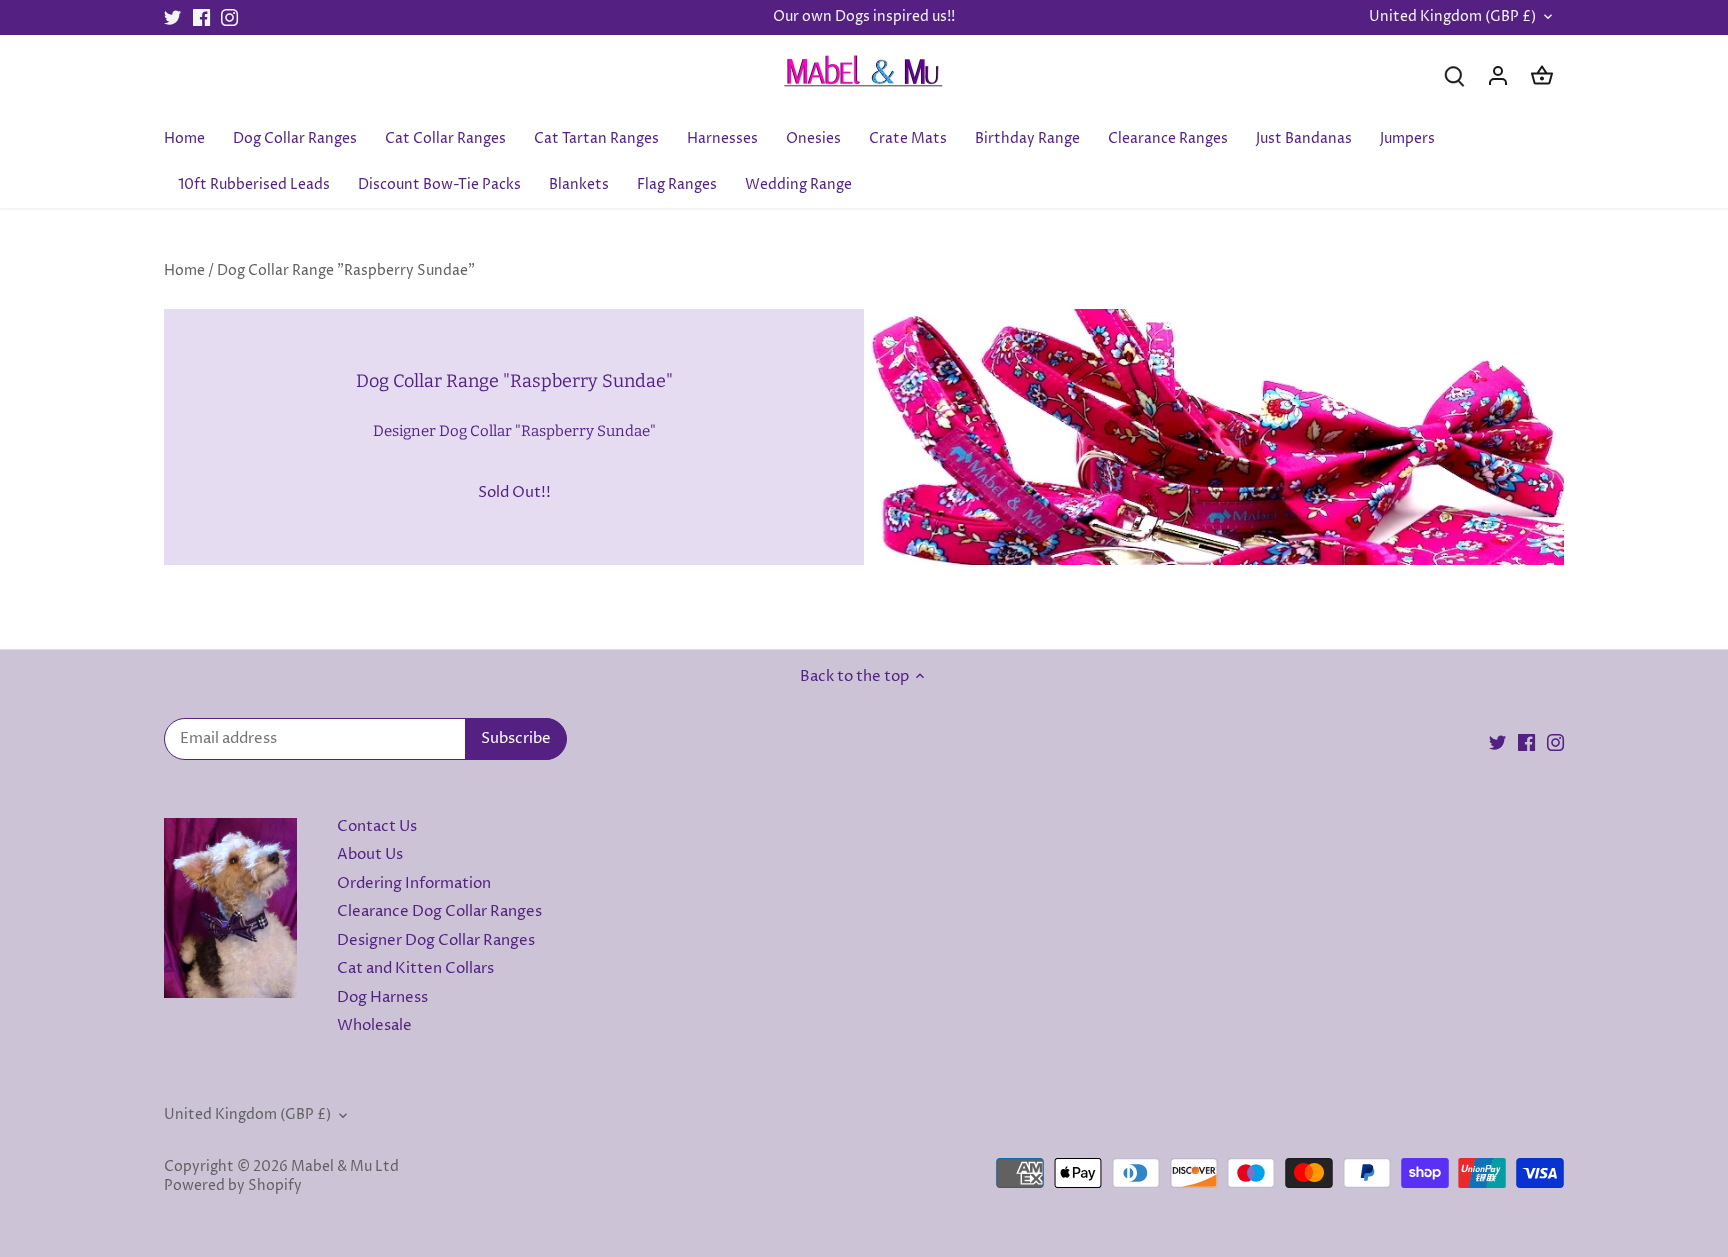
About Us (370, 854)
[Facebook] (201, 17)
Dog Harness (382, 997)
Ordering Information (414, 883)
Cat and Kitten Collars (415, 968)
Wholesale (374, 1025)
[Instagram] (229, 17)
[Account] (1498, 75)
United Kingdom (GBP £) (1452, 17)
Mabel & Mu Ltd (345, 1167)
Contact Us (377, 826)
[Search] (1454, 75)
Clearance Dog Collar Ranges (439, 911)
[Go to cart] (1542, 75)
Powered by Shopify (233, 1186)
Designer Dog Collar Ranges (436, 940)
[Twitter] (172, 17)
